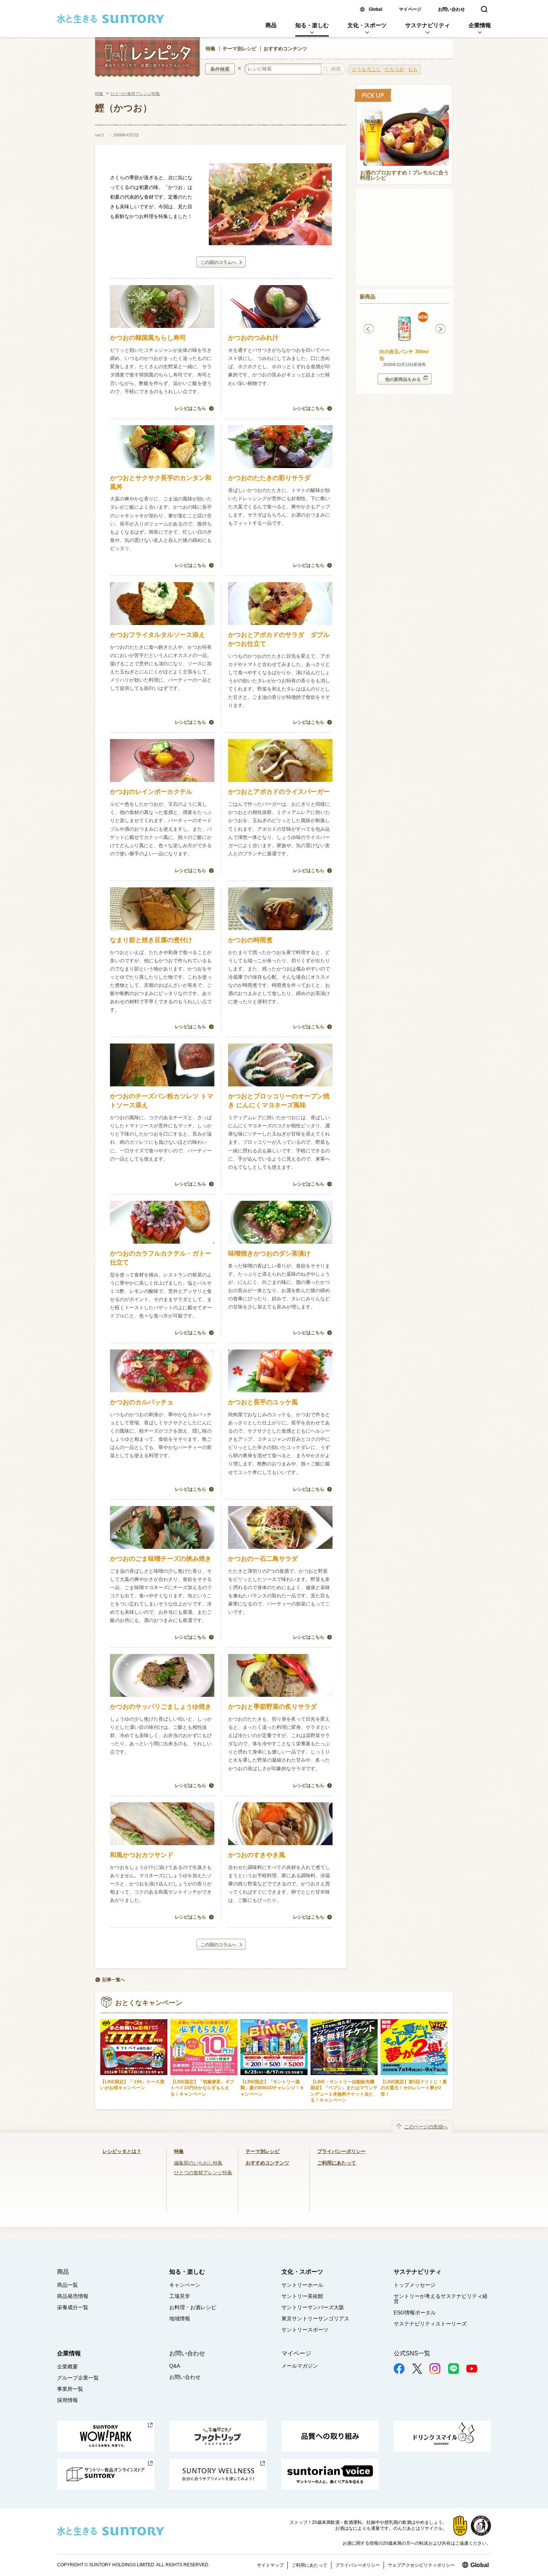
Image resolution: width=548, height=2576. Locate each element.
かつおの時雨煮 (250, 940)
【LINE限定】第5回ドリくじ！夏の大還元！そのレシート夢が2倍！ (414, 2088)
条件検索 (220, 69)
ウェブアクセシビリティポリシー (421, 2565)
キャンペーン (185, 2285)
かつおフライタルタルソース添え (158, 635)
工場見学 (180, 2296)
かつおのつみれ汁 (257, 338)
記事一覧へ (114, 1980)
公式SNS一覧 (412, 2353)
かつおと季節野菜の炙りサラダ (273, 1707)
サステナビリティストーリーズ (430, 2324)
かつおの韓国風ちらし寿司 (151, 338)
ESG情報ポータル (415, 2313)
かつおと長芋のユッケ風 (263, 1402)
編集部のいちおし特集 (198, 2163)
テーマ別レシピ (240, 49)
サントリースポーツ (305, 2330)
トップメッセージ (415, 2285)
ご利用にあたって (337, 2163)
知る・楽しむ (312, 25)
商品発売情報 (73, 2296)
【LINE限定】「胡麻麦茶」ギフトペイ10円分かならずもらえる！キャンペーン (202, 2088)
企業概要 (67, 2367)
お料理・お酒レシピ (193, 2307)
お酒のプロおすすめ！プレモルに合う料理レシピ (404, 176)
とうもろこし (366, 70)
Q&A (175, 2366)
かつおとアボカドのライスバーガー (279, 792)
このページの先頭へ (426, 2127)
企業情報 (480, 25)
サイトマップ (270, 2565)
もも (413, 70)
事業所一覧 (70, 2389)
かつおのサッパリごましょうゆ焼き (161, 1707)
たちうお (394, 70)
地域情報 (180, 2318)
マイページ (410, 9)
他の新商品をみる (403, 379)
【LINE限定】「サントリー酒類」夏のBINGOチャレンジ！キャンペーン (272, 2088)
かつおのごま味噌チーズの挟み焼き (161, 1559)
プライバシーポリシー (341, 2151)
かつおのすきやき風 (260, 1855)
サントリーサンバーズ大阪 (313, 2307)
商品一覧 (67, 2285)
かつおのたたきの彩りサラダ (269, 478)
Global (375, 9)
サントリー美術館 (302, 2296)
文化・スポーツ (367, 25)
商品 (271, 25)
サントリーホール (302, 2285)
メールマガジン (300, 2366)
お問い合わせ (451, 9)
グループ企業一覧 (78, 2378)
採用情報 (67, 2400)
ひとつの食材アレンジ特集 (135, 94)
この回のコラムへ (218, 262)
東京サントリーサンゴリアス (315, 2318)
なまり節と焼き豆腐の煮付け (151, 940)
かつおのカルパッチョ (142, 1402)
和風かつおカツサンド (142, 1855)
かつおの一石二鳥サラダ (263, 1559)
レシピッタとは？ (122, 2151)
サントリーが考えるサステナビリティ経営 (441, 2299)
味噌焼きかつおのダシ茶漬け (269, 1254)
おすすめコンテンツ (285, 49)
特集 (211, 49)
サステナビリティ (428, 25)
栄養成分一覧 (73, 2307)
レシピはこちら (190, 408)
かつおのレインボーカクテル (151, 792)
